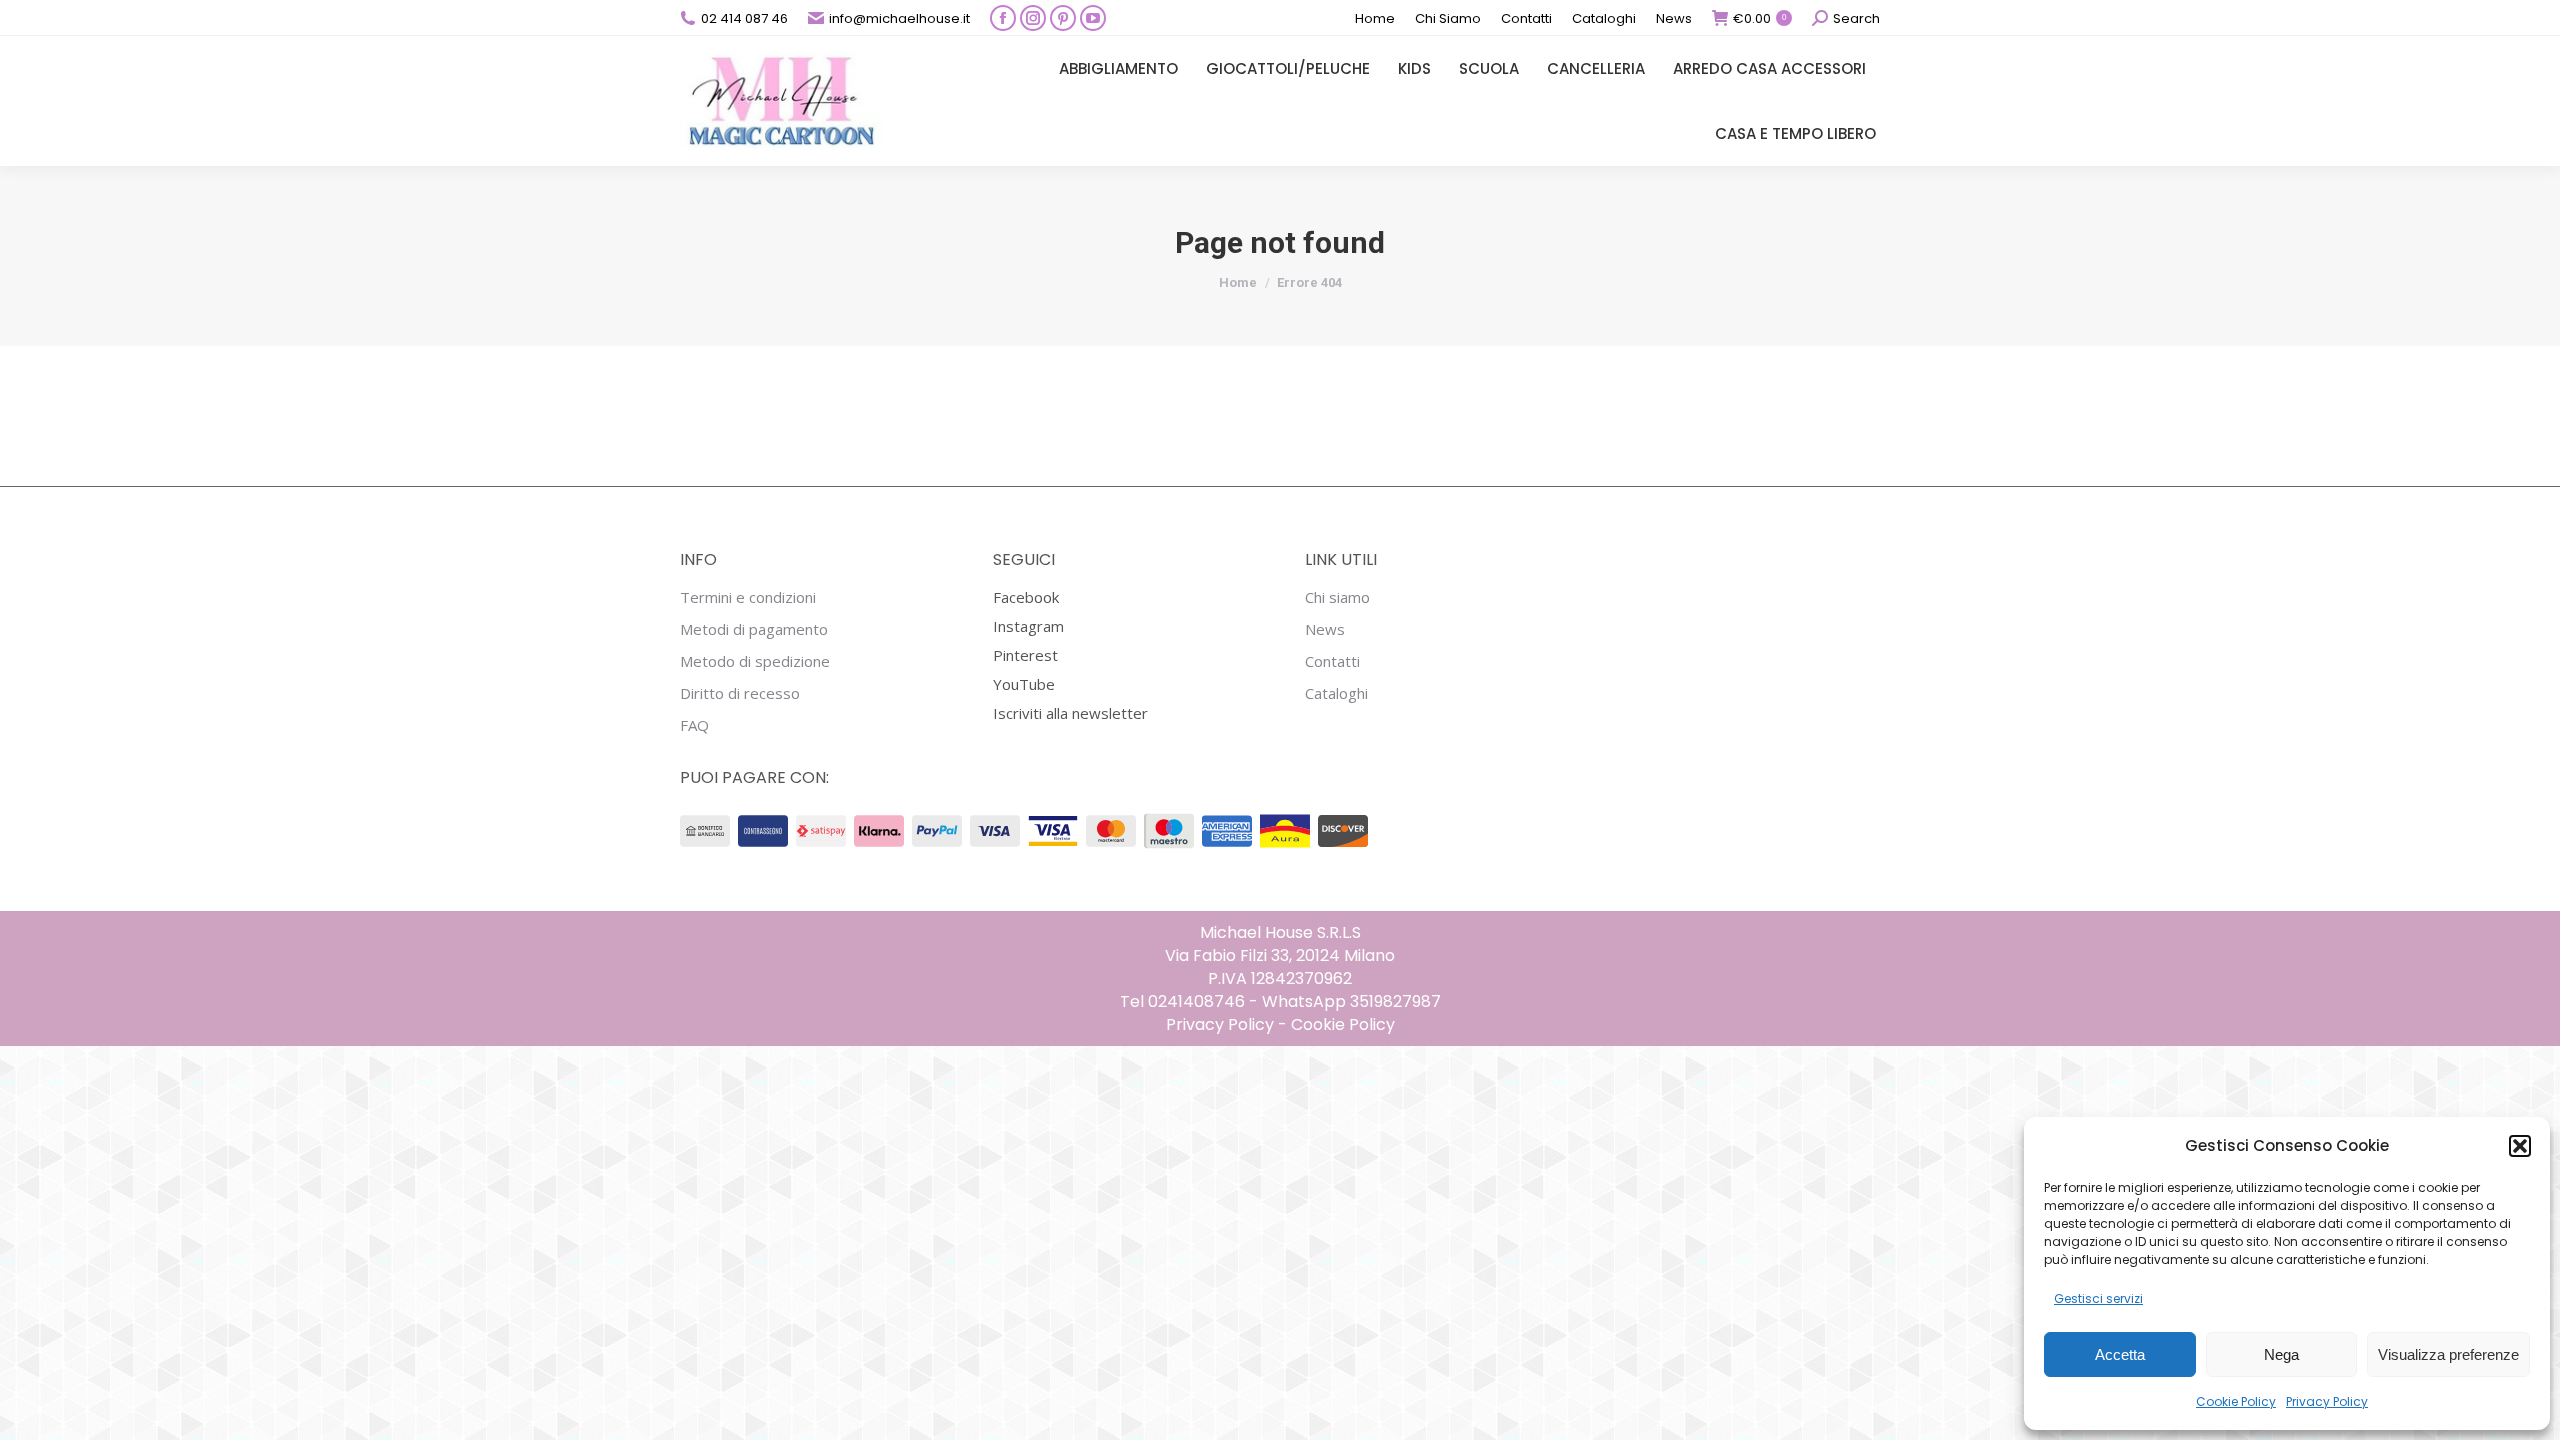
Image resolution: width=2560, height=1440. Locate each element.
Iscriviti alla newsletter (1070, 713)
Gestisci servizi (2098, 1298)
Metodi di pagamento (754, 629)
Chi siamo (1337, 597)
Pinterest (1025, 655)
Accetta (2120, 1354)
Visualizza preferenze (2448, 1354)
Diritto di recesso (740, 693)
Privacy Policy (2327, 1401)
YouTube (1024, 684)
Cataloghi (1336, 693)
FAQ (694, 725)
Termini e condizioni (748, 597)
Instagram (1028, 626)
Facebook (1026, 597)
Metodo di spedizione (755, 661)
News (1325, 629)
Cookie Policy (2236, 1401)
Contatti (1332, 661)
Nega (2281, 1354)
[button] (2520, 1146)
